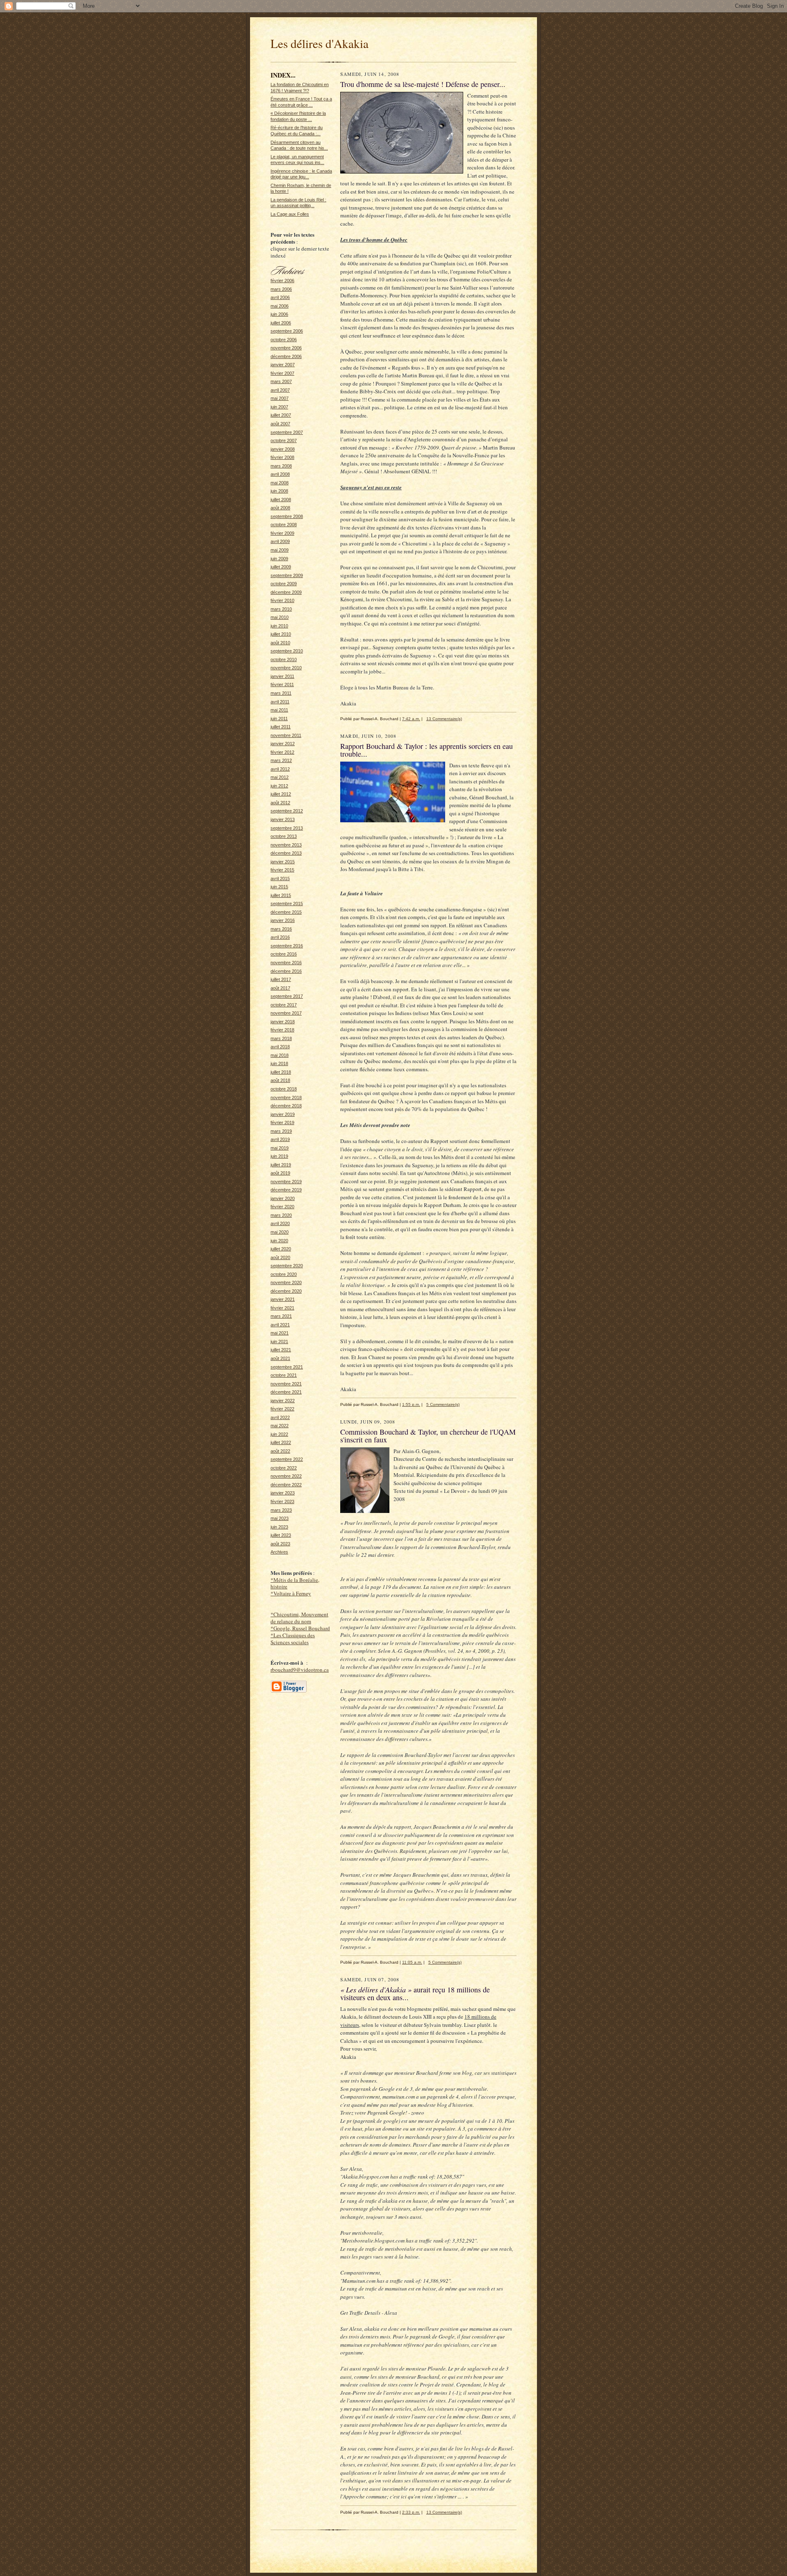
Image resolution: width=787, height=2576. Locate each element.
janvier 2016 (283, 920)
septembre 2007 (287, 432)
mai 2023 (280, 1518)
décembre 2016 (286, 971)
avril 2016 (280, 937)
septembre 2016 (287, 946)
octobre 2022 (284, 1468)
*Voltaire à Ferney (291, 1593)
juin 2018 (279, 1063)
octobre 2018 (284, 1089)
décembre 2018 (286, 1106)
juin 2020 (279, 1241)
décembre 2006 (286, 356)
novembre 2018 (286, 1097)
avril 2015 (280, 878)
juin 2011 (279, 719)
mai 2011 (279, 710)
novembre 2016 (286, 963)
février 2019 (282, 1123)
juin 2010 (279, 626)
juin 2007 (279, 407)
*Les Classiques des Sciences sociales (293, 1639)
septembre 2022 (287, 1459)
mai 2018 (280, 1055)
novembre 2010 (286, 668)
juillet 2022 (281, 1442)
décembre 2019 (286, 1190)
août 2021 (280, 1358)
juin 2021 (279, 1342)
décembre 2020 (286, 1291)
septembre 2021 (287, 1367)
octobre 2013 (284, 836)
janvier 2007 (283, 365)
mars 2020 (281, 1215)
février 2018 (282, 1030)
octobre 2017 (284, 1005)
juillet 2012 (281, 794)
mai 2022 (280, 1426)
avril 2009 (280, 541)
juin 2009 (279, 559)
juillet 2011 (281, 727)
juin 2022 (279, 1434)
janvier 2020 (283, 1198)
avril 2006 (280, 297)
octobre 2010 (284, 659)
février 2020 (282, 1207)
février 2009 (282, 533)
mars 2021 (281, 1316)
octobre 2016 (284, 954)
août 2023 (280, 1544)
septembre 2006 (287, 331)
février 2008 (282, 457)
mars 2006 (281, 289)
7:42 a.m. (411, 719)
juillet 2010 (281, 634)
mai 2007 (280, 398)
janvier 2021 (283, 1299)
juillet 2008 (281, 500)
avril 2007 (280, 390)
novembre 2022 (286, 1476)
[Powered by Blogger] (289, 1691)
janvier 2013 (283, 819)
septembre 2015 (287, 904)
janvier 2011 (282, 676)
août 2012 (280, 803)
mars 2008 (281, 466)
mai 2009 (280, 550)
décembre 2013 (286, 853)
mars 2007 (281, 381)
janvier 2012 (283, 744)
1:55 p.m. (411, 1404)
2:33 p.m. (411, 2512)
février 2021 (282, 1308)
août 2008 (280, 508)
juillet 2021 (281, 1350)
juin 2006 (279, 314)
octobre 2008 (284, 525)
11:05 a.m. (412, 1962)
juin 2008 (279, 491)
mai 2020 (280, 1232)
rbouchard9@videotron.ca (300, 1670)
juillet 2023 (281, 1535)
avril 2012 (280, 769)
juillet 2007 (281, 415)
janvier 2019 (283, 1114)
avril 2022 (280, 1417)
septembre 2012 (287, 811)
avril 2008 (280, 474)
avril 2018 (280, 1047)
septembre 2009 (287, 575)
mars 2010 (281, 609)
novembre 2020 (286, 1282)
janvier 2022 (283, 1401)
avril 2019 (280, 1139)
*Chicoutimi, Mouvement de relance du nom (299, 1618)
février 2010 (282, 600)
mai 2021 (280, 1333)
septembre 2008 (287, 516)
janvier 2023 (283, 1493)
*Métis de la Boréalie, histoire (295, 1583)
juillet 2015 (281, 895)
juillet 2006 (281, 323)
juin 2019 (279, 1156)
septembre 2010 (287, 651)
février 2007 (282, 373)
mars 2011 (281, 693)
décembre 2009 (286, 592)
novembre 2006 (286, 348)
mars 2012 (281, 760)
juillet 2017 (281, 979)
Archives (279, 1552)
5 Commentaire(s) (443, 1404)
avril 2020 (280, 1223)
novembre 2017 (286, 1013)
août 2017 (280, 988)
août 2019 (280, 1173)
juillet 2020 (281, 1249)
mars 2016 (281, 929)
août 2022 (280, 1451)
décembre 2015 (286, 912)
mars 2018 (281, 1038)
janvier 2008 (283, 449)
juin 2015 (279, 887)
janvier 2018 (283, 1022)
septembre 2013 (287, 828)
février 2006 (282, 281)
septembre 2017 (287, 996)
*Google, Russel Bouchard (300, 1628)
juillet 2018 (281, 1072)
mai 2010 (280, 617)
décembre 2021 (286, 1392)
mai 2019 (280, 1148)
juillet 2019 (281, 1165)
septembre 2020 (287, 1266)
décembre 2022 (286, 1485)
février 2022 (282, 1409)
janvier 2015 (283, 862)
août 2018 (280, 1080)
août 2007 (280, 424)
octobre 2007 (284, 440)
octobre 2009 (284, 584)
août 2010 (280, 643)
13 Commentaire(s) (444, 719)
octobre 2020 (284, 1274)
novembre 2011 (286, 735)
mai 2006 (280, 306)
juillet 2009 (281, 567)
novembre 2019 (286, 1182)
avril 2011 (280, 702)
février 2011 (282, 684)
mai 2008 (280, 483)
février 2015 (282, 870)
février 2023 (282, 1501)
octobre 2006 (284, 340)
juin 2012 (279, 786)
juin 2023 (279, 1527)
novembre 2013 (286, 845)
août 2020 (280, 1257)
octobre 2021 (284, 1375)
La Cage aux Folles (290, 214)
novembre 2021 (286, 1384)
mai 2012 (280, 777)
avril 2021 (280, 1325)
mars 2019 (281, 1131)
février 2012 (282, 752)
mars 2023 (281, 1510)
